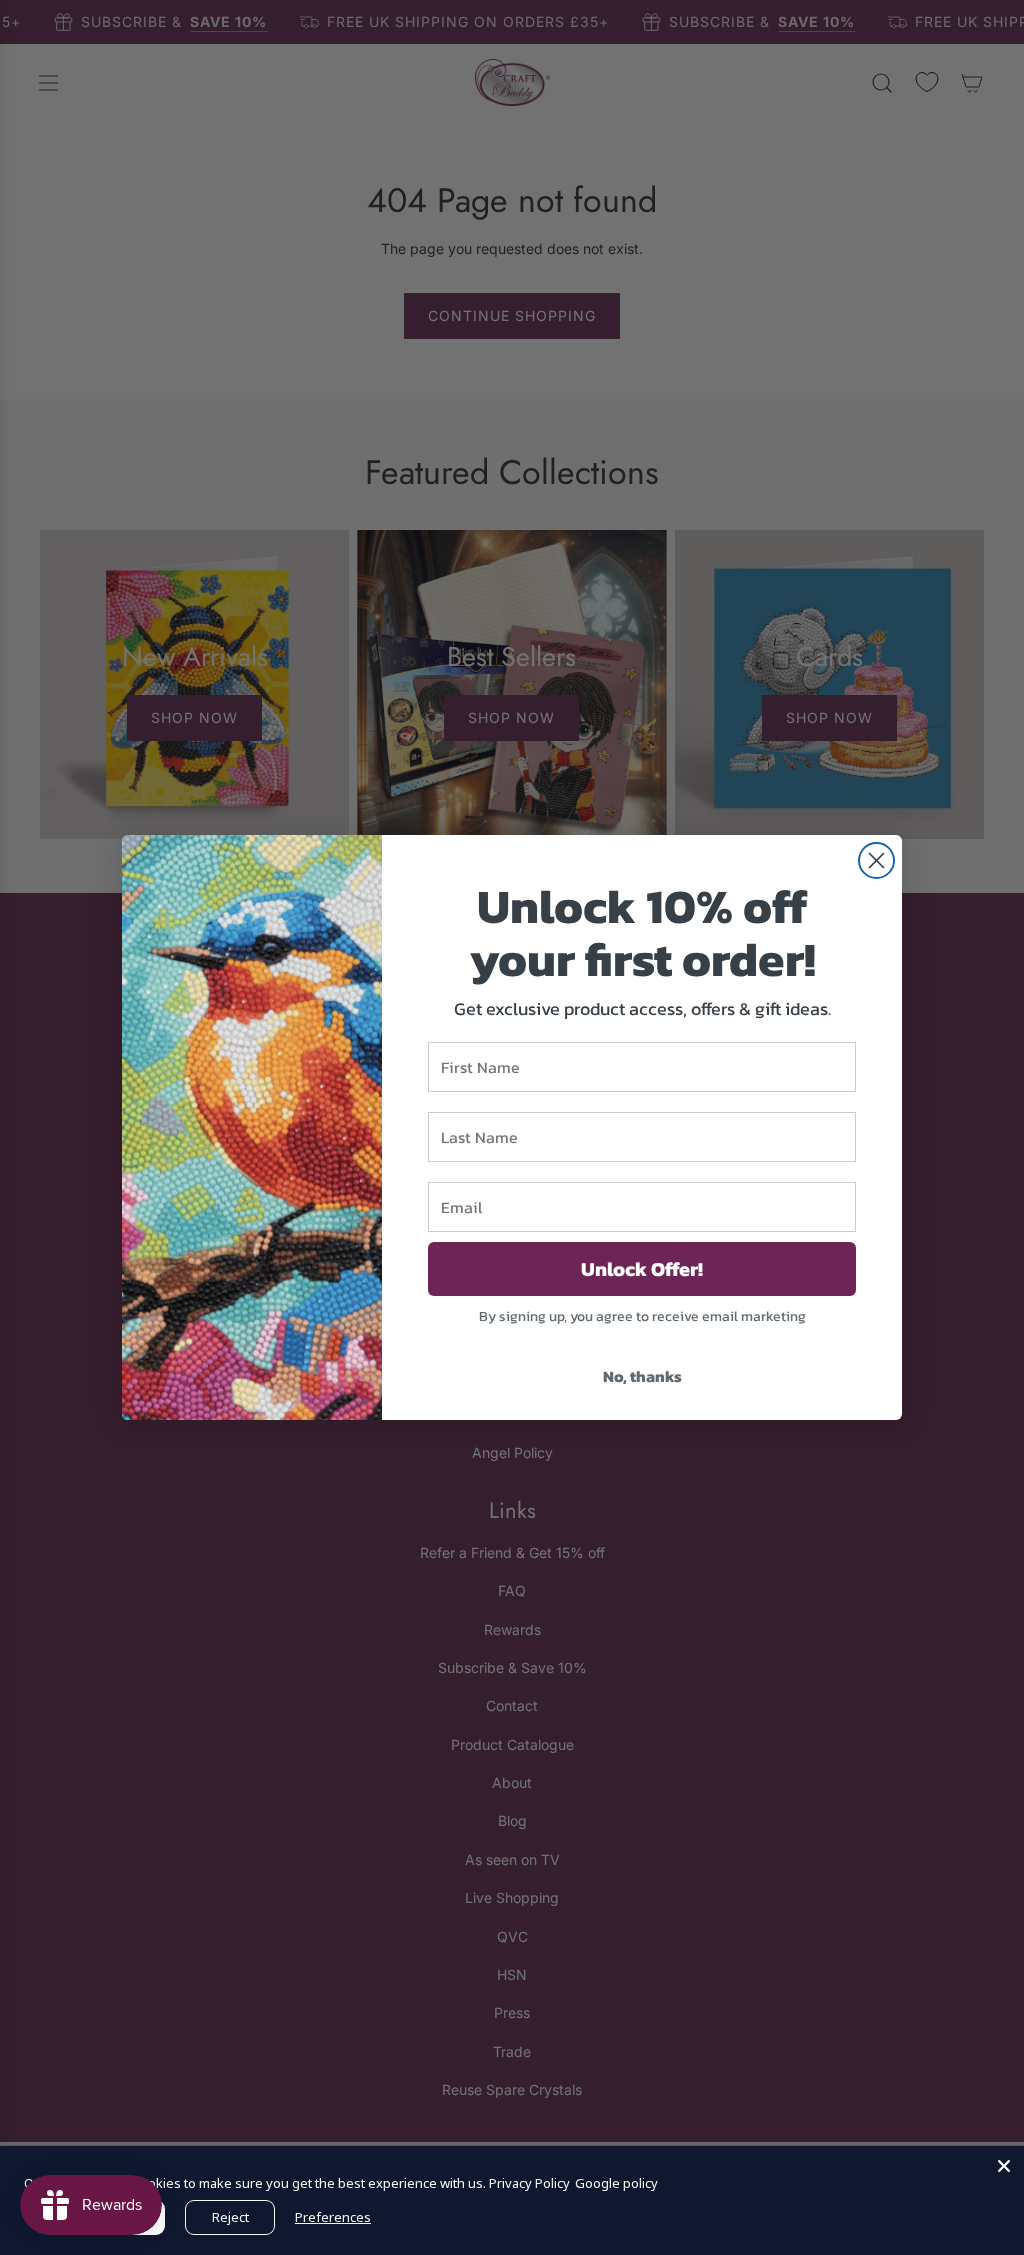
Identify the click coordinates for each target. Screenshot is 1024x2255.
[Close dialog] (876, 860)
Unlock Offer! (642, 1269)
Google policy (616, 2183)
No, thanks (642, 1376)
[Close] (1004, 2166)
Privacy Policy (529, 2183)
